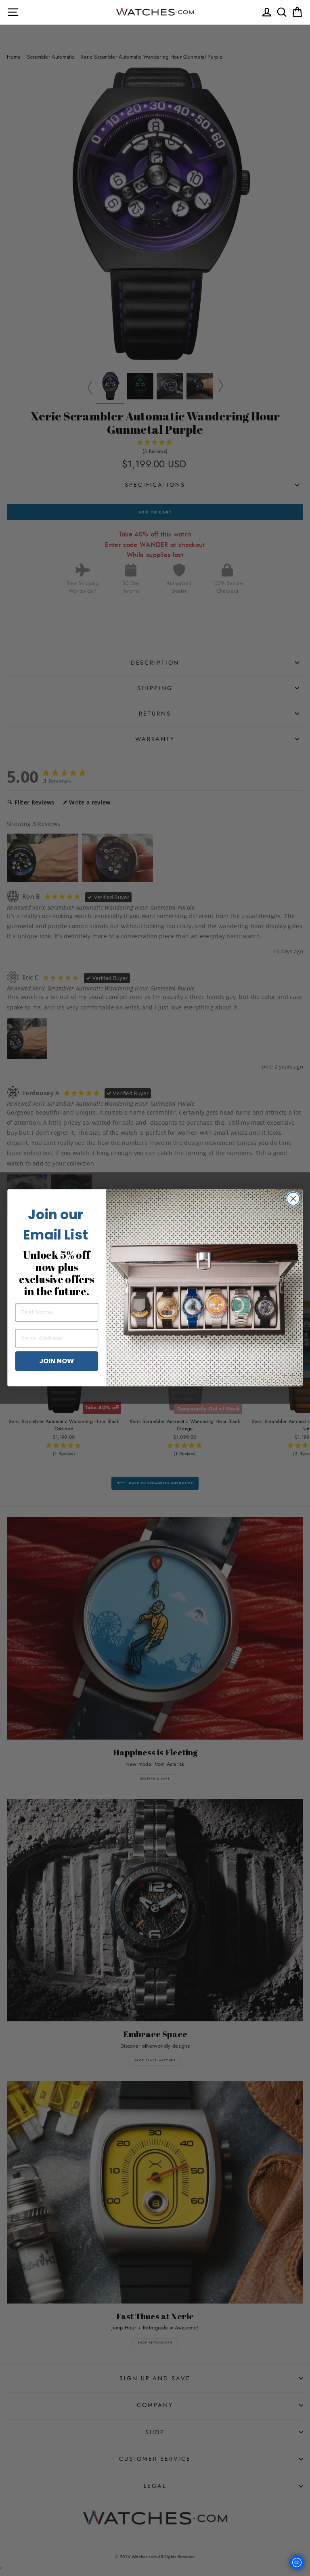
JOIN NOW (57, 1361)
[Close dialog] (293, 1199)
